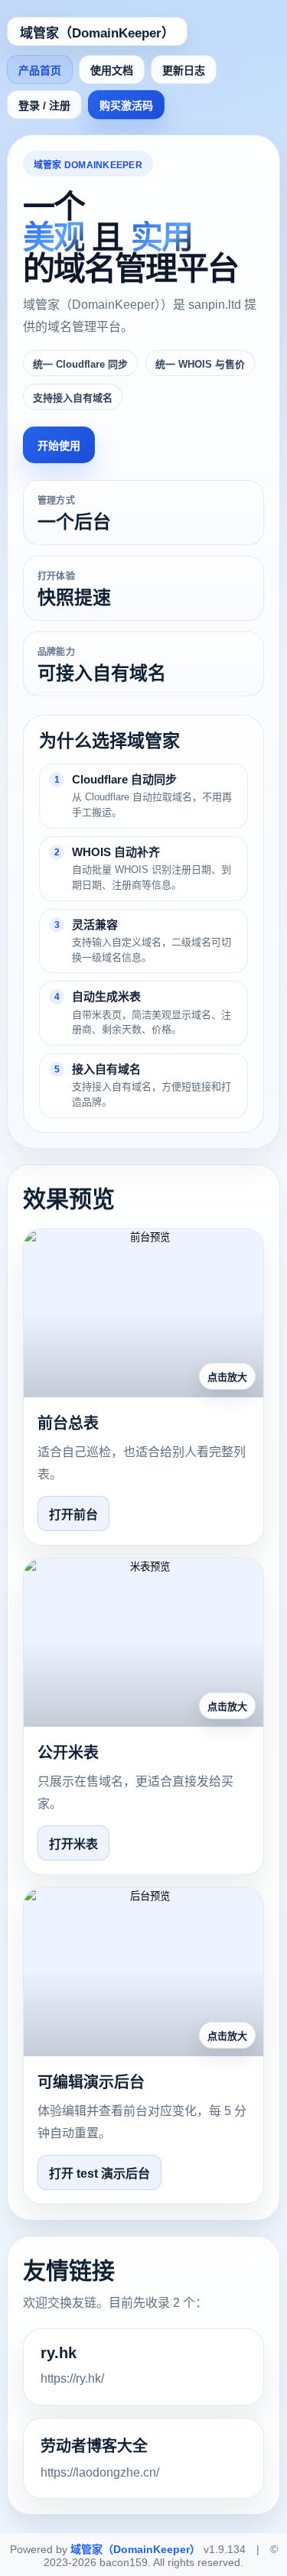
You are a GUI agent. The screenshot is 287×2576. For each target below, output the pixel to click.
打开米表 (73, 1844)
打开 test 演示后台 (99, 2174)
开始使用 (59, 446)
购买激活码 (126, 105)
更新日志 (184, 70)
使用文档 (112, 70)
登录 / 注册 (44, 105)
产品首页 (40, 70)
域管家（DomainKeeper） (97, 33)
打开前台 (73, 1515)
